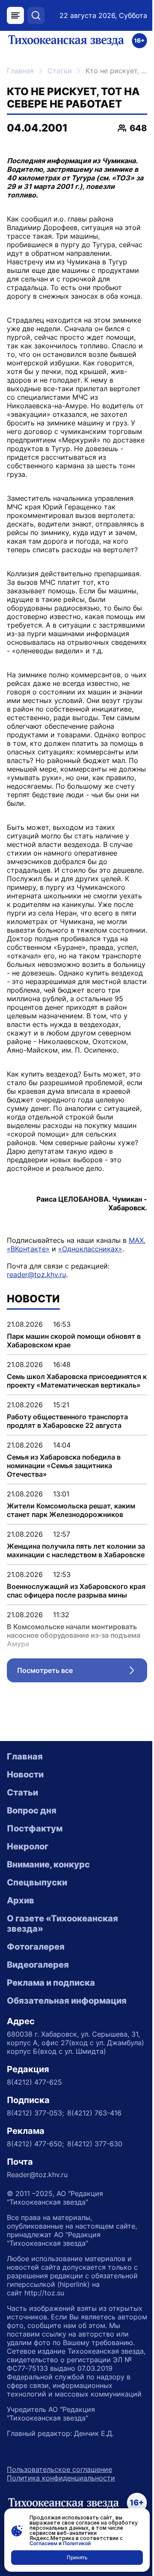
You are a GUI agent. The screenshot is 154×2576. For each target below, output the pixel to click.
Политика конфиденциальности (61, 2478)
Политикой (77, 2543)
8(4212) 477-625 (34, 2082)
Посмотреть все (82, 1672)
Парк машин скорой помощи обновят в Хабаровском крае (74, 1340)
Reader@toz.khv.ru (37, 2175)
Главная (20, 71)
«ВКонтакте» (28, 1249)
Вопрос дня (32, 1810)
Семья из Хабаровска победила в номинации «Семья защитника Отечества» (64, 1466)
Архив (21, 1900)
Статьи (60, 71)
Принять (77, 2557)
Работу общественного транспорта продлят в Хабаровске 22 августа (67, 1421)
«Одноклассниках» (90, 1249)
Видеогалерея (38, 1965)
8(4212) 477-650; (35, 2144)
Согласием (43, 2543)
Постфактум (35, 1828)
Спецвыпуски (37, 1882)
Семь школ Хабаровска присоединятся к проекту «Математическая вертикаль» (77, 1381)
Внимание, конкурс (48, 1864)
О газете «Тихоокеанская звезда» (62, 1924)
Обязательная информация (67, 2001)
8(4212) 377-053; (35, 2113)
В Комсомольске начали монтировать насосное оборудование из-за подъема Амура (74, 1635)
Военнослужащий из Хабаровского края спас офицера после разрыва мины (76, 1591)
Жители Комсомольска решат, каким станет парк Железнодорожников (71, 1510)
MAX (136, 1240)
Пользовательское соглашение (59, 2469)
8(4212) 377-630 (95, 2144)
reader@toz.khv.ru (36, 1275)
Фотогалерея (36, 1947)
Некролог (28, 1846)
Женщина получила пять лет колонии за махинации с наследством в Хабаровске (76, 1550)
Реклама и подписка (51, 1983)
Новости (25, 1774)
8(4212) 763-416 (94, 2113)
